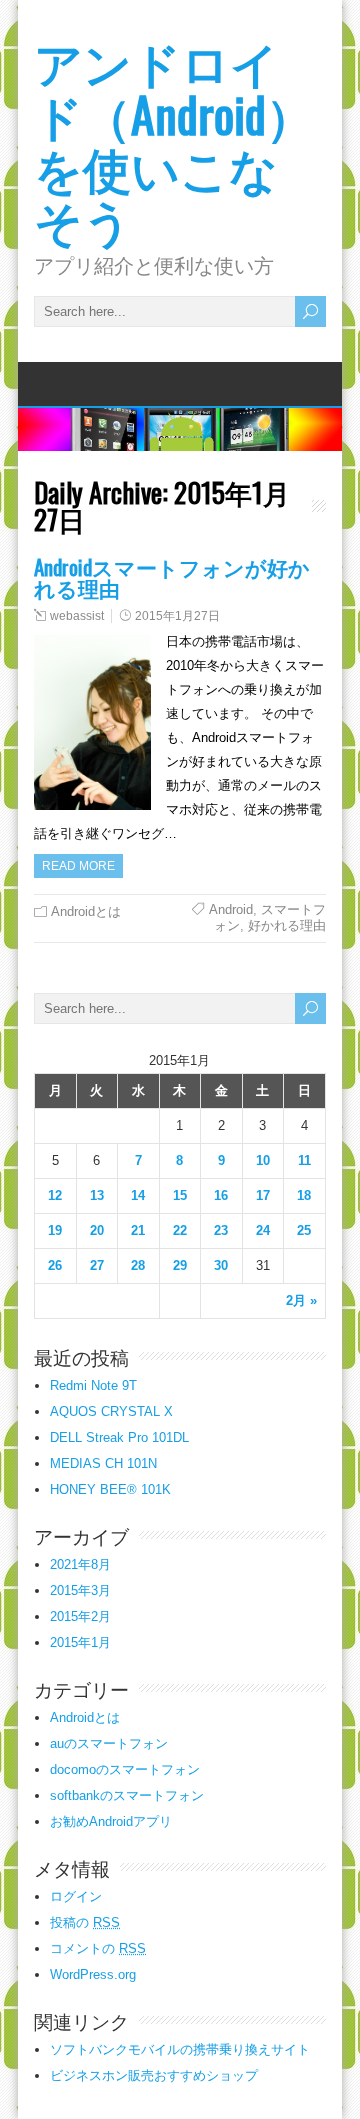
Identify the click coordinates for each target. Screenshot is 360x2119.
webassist (77, 616)
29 (180, 1265)
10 (263, 1160)
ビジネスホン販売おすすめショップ (154, 2075)
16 (221, 1195)
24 (263, 1230)
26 (55, 1265)
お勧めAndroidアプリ (111, 1821)
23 (221, 1230)
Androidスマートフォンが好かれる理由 (172, 577)
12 (55, 1195)
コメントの (98, 1948)
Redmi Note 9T (93, 1385)
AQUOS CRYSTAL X (111, 1411)
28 (138, 1265)
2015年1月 (80, 1642)
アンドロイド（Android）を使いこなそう (174, 139)
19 (55, 1230)
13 (97, 1195)
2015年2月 (80, 1616)
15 (180, 1195)
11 (304, 1160)
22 (180, 1230)
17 (263, 1195)
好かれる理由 (287, 925)
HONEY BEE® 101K (110, 1489)
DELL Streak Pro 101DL (119, 1437)
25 (304, 1230)
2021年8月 (80, 1564)
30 (221, 1265)
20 (97, 1230)
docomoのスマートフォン (125, 1769)
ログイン (76, 1896)
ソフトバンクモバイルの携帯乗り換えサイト (180, 2049)
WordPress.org (93, 1974)
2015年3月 (80, 1590)
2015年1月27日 (177, 616)
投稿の (85, 1922)
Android (231, 909)
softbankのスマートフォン (127, 1795)
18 (304, 1195)
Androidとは (86, 911)
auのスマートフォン (109, 1743)
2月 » (301, 1300)
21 (138, 1230)
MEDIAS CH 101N (103, 1463)
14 (138, 1195)
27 (97, 1265)
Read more (78, 866)
